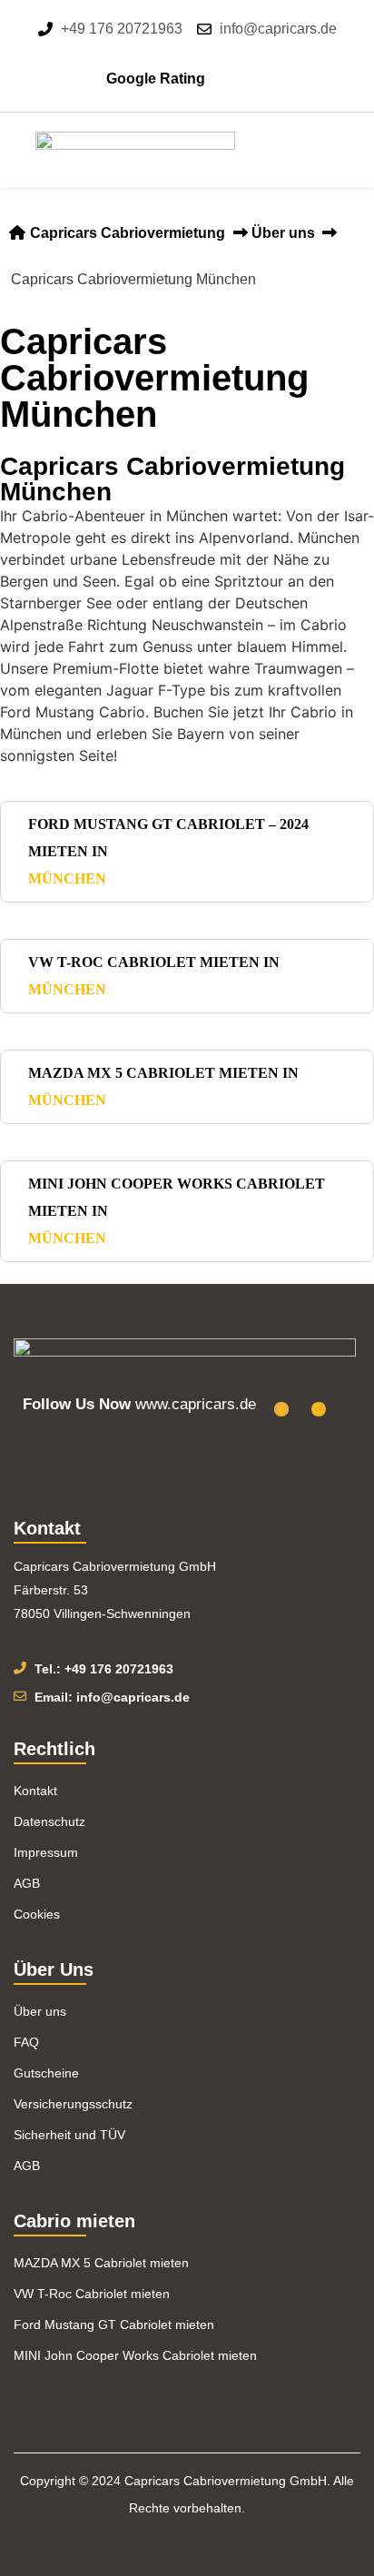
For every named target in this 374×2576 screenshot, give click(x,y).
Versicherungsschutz (73, 2104)
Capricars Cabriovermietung (126, 233)
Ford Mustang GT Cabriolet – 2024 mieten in (168, 851)
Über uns (283, 233)
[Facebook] (281, 1409)
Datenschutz (49, 1821)
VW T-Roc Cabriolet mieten (92, 2294)
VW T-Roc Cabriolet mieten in (154, 976)
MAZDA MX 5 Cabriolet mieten (101, 2263)
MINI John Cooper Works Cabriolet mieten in (177, 1211)
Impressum (46, 1852)
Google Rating (156, 79)
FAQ (26, 2042)
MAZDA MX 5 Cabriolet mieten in (163, 1086)
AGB (27, 1883)
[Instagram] (319, 1409)
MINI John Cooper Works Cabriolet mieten (135, 2355)
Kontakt (35, 1791)
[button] (318, 150)
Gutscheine (46, 2073)
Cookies (37, 1914)
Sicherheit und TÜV (69, 2135)
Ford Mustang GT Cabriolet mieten (114, 2324)
